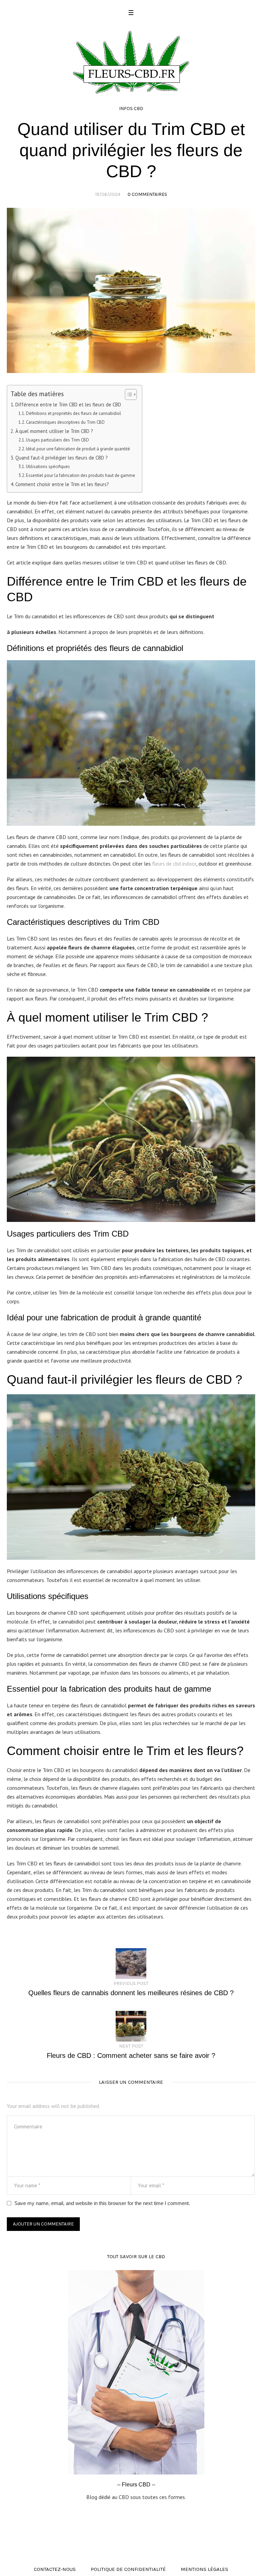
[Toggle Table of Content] (127, 394)
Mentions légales (205, 2569)
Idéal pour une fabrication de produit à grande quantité (78, 449)
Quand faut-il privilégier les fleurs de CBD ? (62, 458)
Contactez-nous (55, 2569)
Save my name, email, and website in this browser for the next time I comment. (102, 2203)
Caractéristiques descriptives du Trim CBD (65, 422)
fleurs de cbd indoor (174, 864)
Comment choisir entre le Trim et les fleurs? (62, 484)
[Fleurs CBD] (131, 61)
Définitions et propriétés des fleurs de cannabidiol (74, 413)
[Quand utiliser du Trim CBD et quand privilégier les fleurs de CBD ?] (131, 290)
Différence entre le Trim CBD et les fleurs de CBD (68, 405)
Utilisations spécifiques (48, 467)
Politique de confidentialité (128, 2569)
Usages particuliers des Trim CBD (57, 440)
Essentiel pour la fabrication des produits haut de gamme (81, 475)
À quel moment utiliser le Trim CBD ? (54, 431)
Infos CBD (131, 108)
